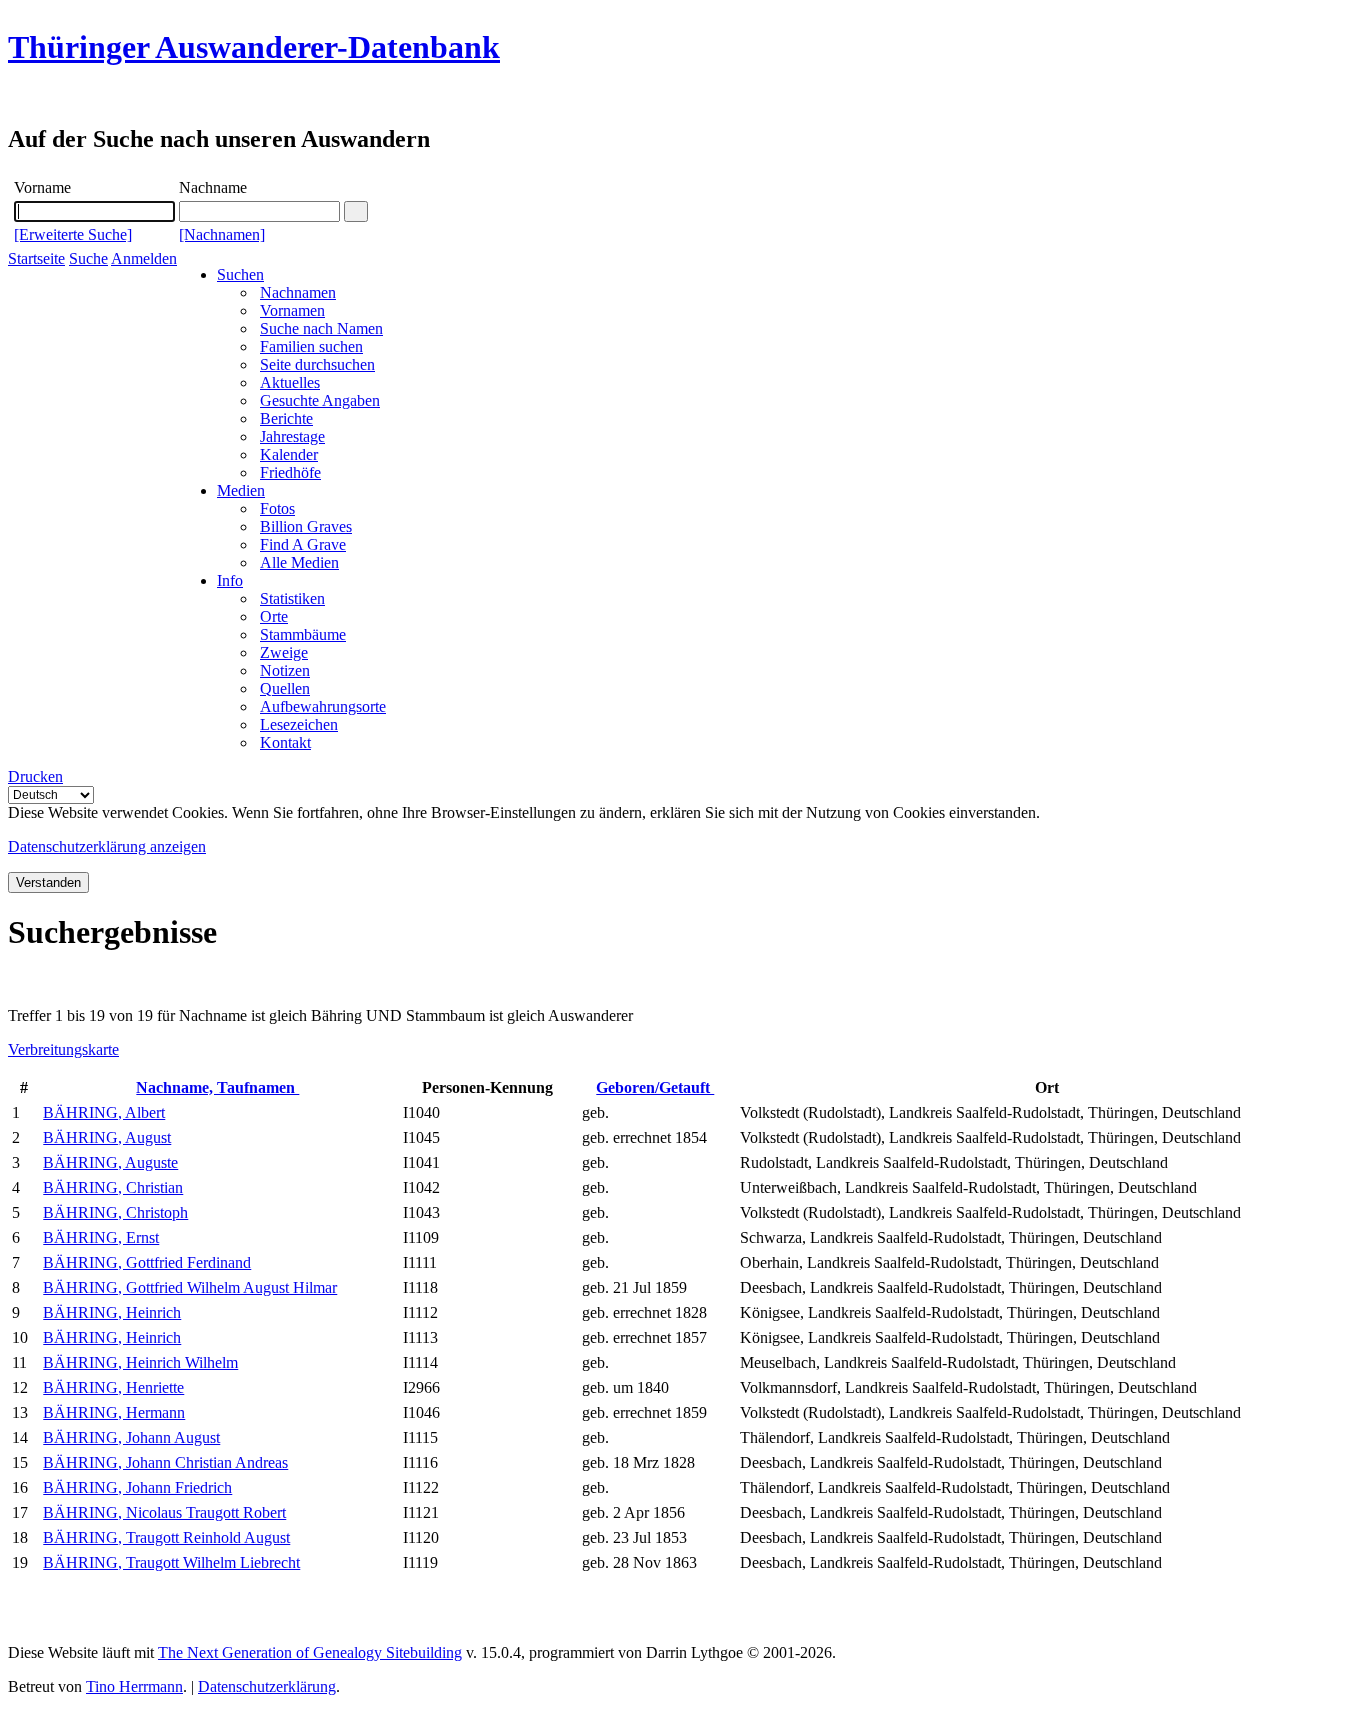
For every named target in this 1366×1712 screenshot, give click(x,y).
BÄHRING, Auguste (110, 1162)
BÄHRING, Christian (113, 1187)
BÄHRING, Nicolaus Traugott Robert (164, 1512)
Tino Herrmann (134, 1686)
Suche (88, 258)
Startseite (36, 258)
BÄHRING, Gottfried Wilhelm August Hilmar (190, 1287)
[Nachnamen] (222, 234)
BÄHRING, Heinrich (112, 1312)
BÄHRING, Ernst (101, 1237)
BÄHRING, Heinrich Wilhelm (140, 1362)
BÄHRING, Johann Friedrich (137, 1487)
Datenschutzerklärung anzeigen (107, 846)
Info (230, 580)
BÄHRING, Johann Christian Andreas (165, 1462)
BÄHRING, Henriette (113, 1387)
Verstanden (48, 882)
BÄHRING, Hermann (114, 1412)
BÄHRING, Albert (104, 1112)
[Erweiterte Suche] (73, 234)
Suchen (240, 274)
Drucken (35, 776)
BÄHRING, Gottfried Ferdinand (147, 1262)
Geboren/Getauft (655, 1087)
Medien (241, 490)
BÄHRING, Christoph (115, 1212)
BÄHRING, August (107, 1137)
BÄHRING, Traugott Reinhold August (166, 1537)
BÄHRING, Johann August (131, 1437)
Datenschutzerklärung (267, 1686)
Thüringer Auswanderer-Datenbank (254, 47)
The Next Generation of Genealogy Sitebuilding (310, 1652)
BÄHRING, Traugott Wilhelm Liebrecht (171, 1562)
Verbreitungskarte (63, 1049)
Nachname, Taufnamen (217, 1087)
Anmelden (144, 258)
